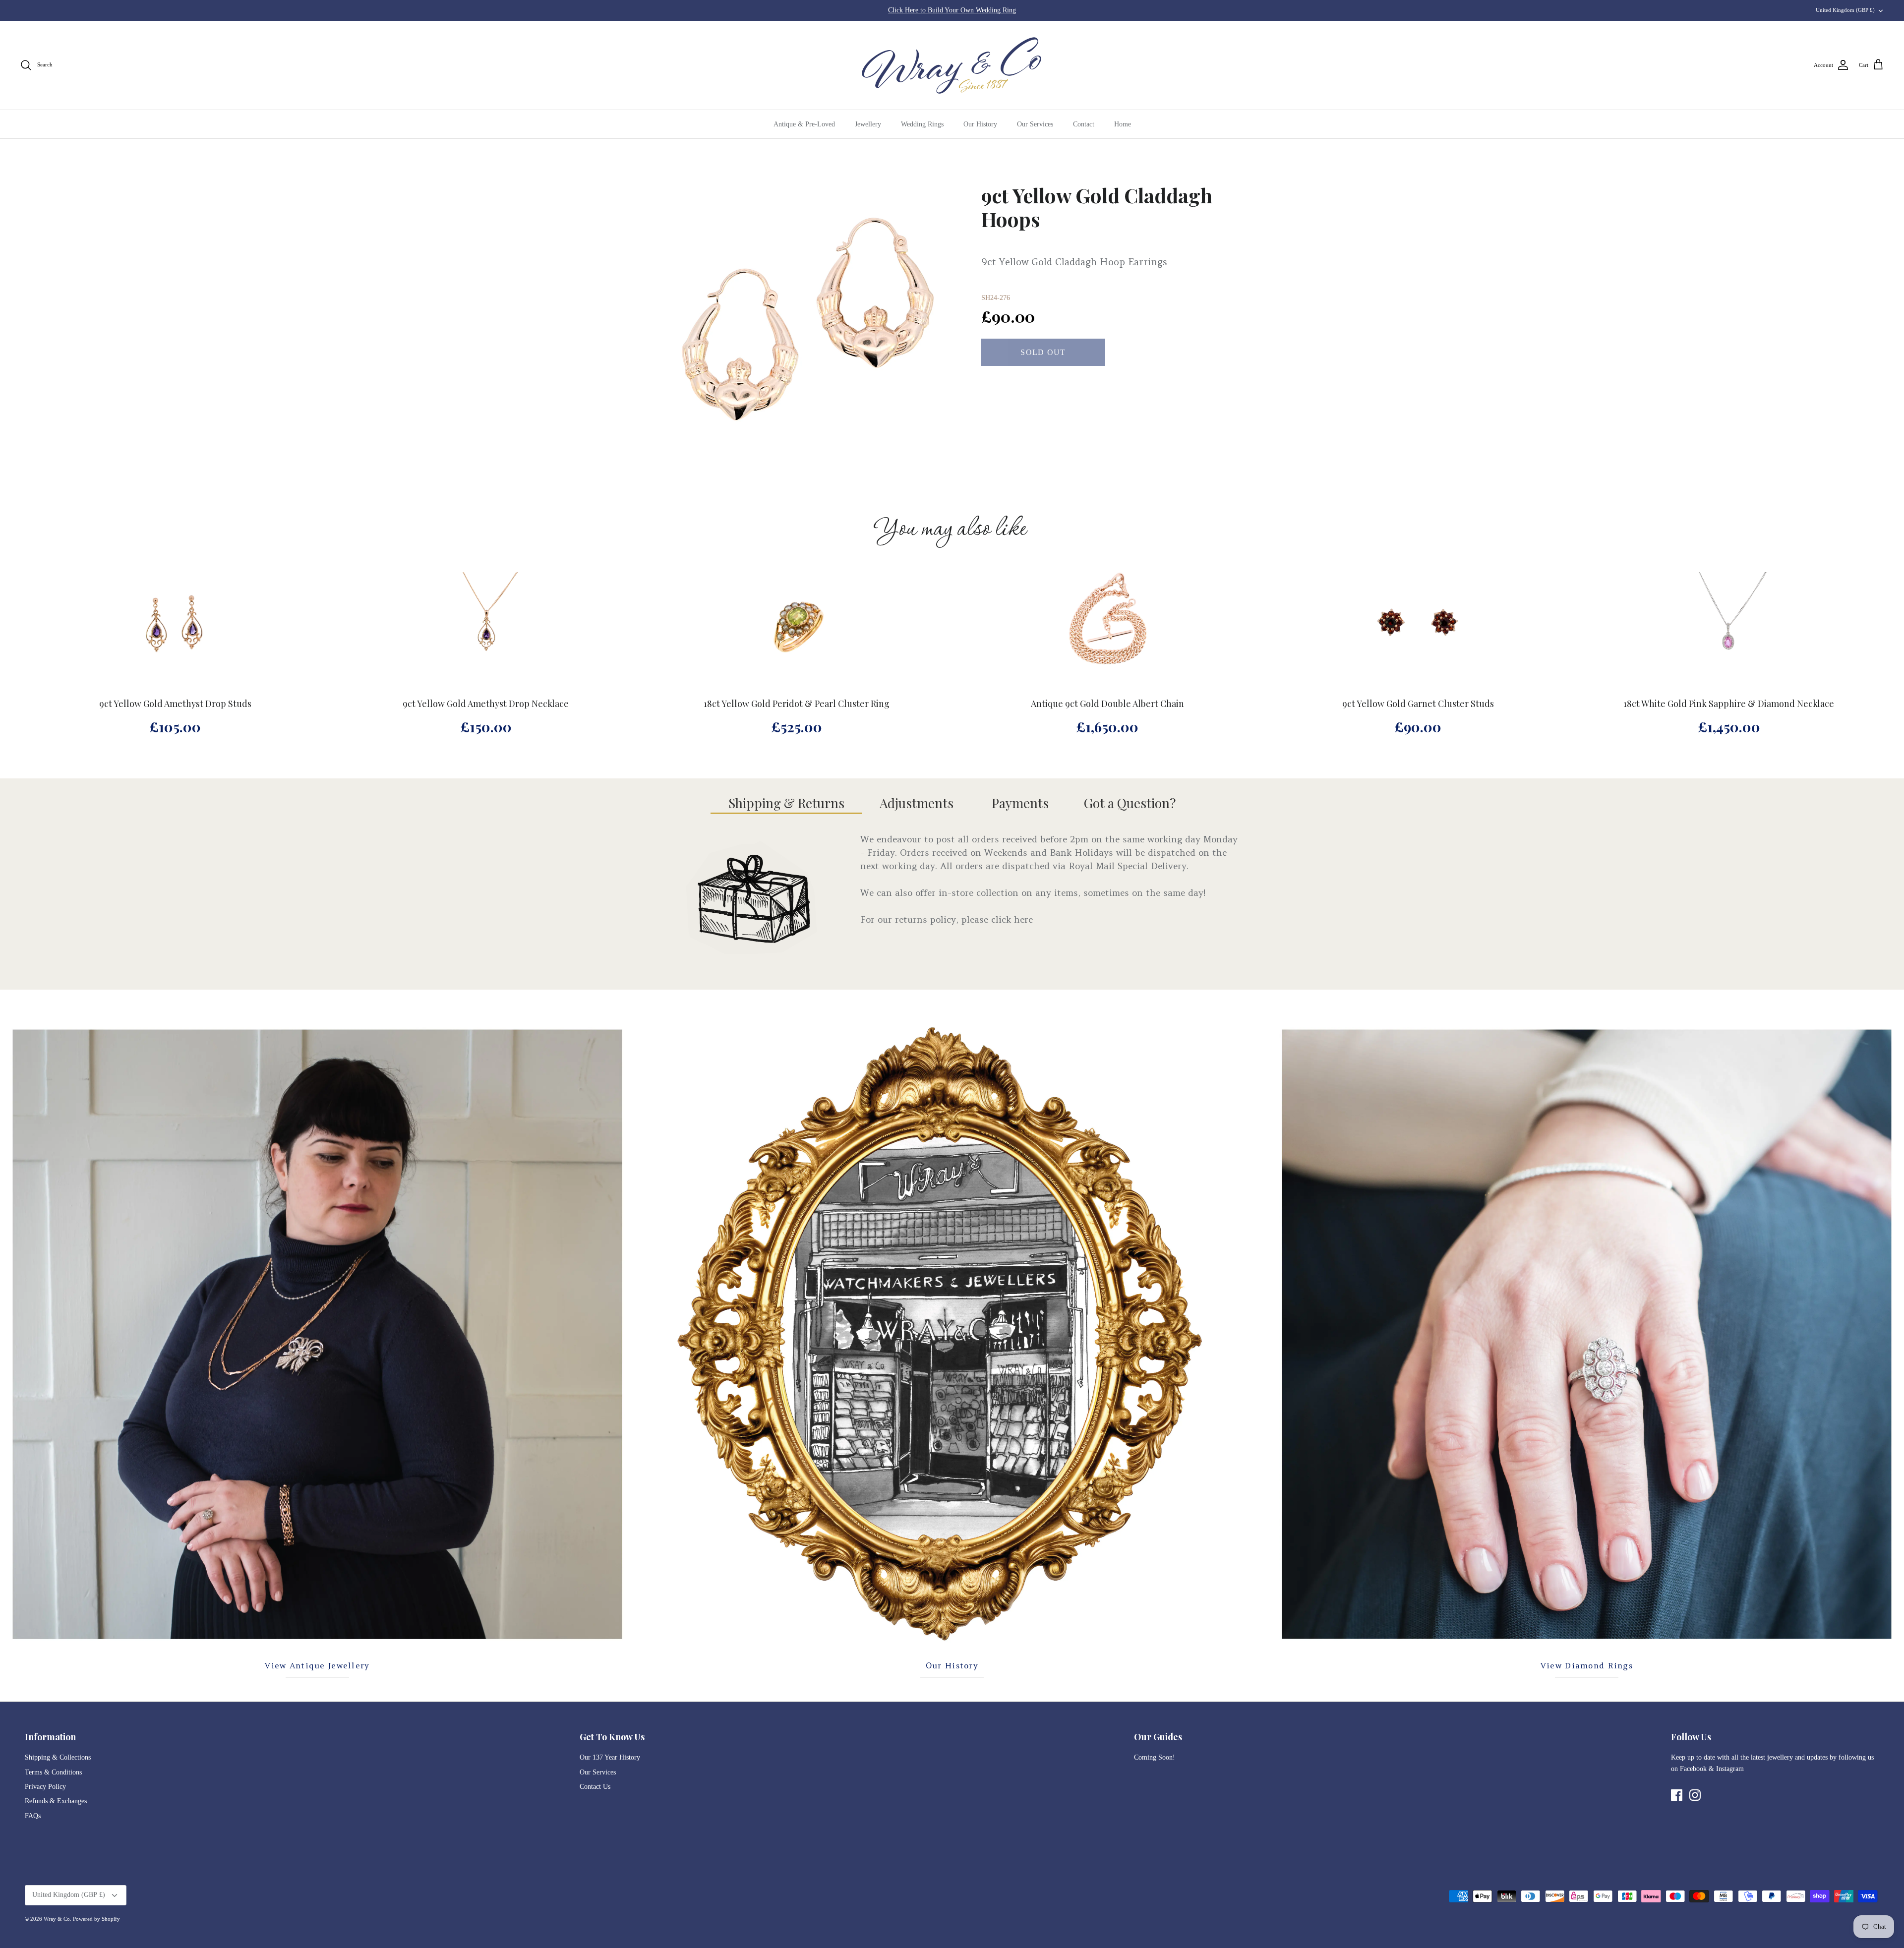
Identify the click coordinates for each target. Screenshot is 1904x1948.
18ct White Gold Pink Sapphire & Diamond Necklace (1729, 704)
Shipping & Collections (58, 1757)
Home (1123, 124)
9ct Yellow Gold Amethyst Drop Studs (175, 704)
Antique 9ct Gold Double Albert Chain (1107, 704)
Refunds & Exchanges (56, 1801)
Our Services (1035, 124)
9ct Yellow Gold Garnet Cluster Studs (1418, 704)
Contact (1084, 124)
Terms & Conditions (53, 1772)
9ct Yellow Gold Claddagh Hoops (1097, 207)
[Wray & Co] (952, 65)
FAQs (33, 1816)
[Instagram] (1695, 1795)
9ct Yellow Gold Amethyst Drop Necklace (486, 704)
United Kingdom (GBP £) (1845, 10)
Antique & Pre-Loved (804, 124)
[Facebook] (1677, 1795)
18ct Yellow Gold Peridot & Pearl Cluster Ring (797, 704)
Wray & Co (57, 1919)
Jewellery (868, 124)
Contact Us (595, 1787)
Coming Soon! (1155, 1757)
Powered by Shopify (96, 1919)
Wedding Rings (922, 124)
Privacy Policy (45, 1787)
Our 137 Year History (610, 1757)
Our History (980, 124)
